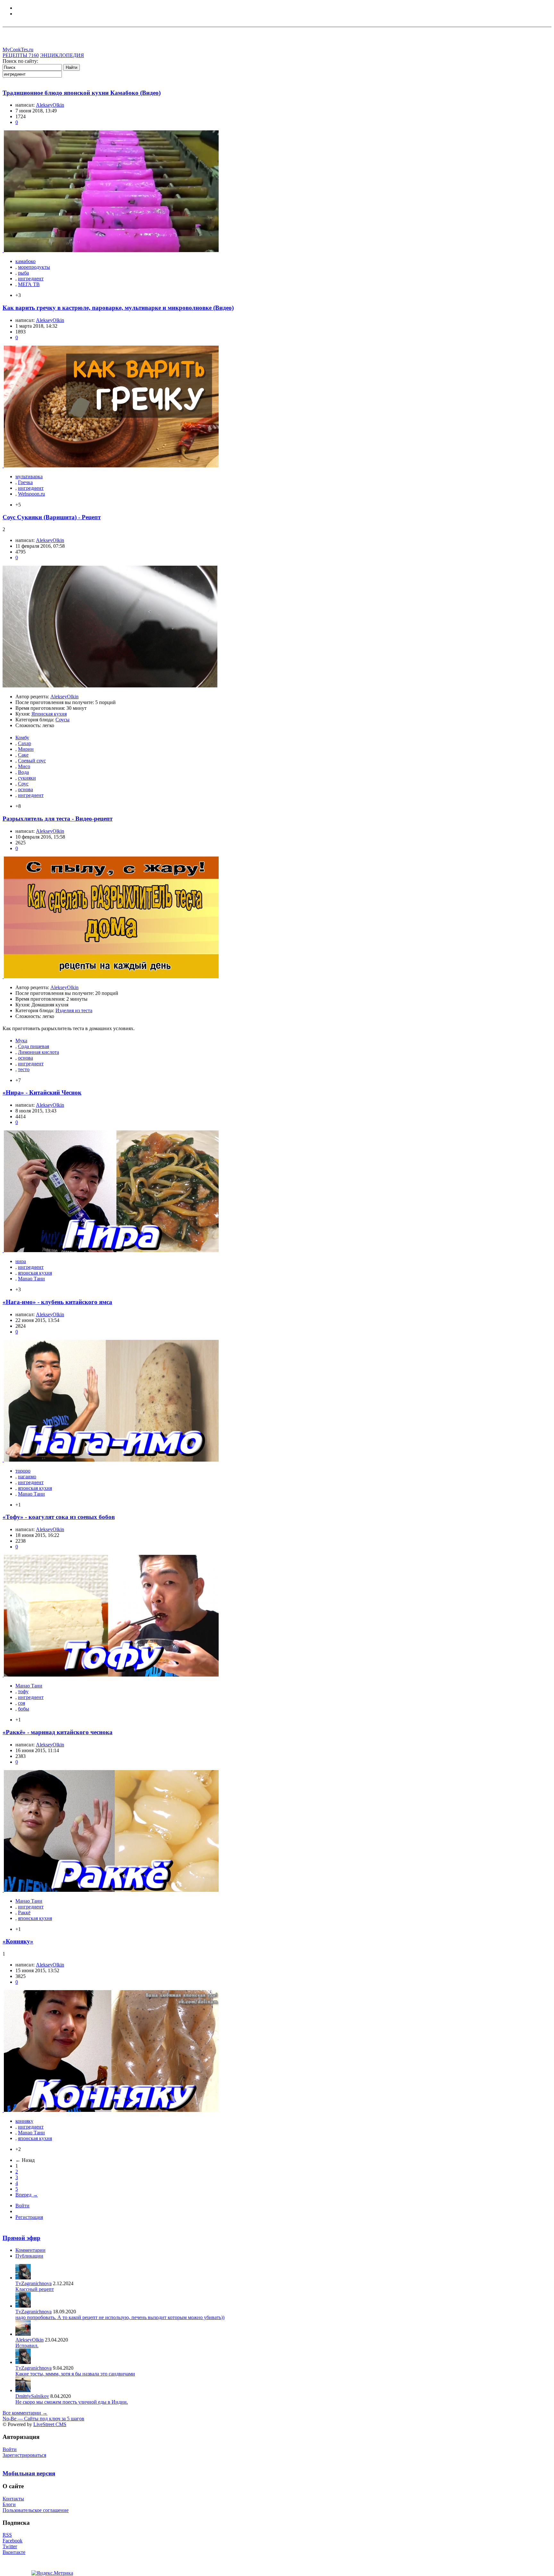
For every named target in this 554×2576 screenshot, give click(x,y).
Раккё (24, 1912)
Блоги (9, 2504)
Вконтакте (14, 2552)
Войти (22, 2206)
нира (21, 1261)
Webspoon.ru (31, 494)
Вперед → (27, 2195)
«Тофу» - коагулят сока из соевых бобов (59, 1517)
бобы (24, 1709)
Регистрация (29, 2217)
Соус (23, 784)
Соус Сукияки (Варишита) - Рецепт (52, 517)
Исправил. (27, 2346)
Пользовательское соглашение (36, 2510)
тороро (23, 1471)
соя (21, 1703)
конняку (24, 2121)
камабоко (25, 261)
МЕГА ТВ (29, 284)
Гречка (25, 482)
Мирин (26, 749)
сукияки (27, 778)
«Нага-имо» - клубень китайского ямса (57, 1302)
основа (25, 789)
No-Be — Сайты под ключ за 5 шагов (43, 2419)
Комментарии (30, 2250)
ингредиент (31, 279)
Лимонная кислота (38, 1052)
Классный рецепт (35, 2289)
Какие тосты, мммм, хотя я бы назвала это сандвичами (75, 2374)
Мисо (24, 766)
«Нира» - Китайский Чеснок (42, 1092)
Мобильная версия (29, 2473)
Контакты (13, 2499)
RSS (7, 2535)
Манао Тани (31, 1279)
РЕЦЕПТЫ (21, 55)
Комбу (22, 738)
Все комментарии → (25, 2413)
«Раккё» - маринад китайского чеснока (58, 1732)
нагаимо (27, 1477)
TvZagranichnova (34, 2283)
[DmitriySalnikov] (23, 2390)
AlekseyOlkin (50, 105)
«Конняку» (18, 1941)
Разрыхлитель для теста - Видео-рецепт (58, 819)
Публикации (29, 2256)
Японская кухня (49, 714)
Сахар (25, 743)
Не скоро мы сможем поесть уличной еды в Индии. (72, 2402)
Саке (23, 755)
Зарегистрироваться (24, 2455)
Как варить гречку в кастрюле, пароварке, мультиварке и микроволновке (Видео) (118, 308)
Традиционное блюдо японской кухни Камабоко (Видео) (82, 93)
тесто (24, 1069)
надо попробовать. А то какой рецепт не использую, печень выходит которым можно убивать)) (120, 2317)
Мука (21, 1041)
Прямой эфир (21, 2238)
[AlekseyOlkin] (23, 2334)
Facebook (13, 2541)
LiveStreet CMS (50, 2424)
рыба (23, 273)
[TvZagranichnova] (23, 2278)
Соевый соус (32, 761)
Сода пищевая (34, 1046)
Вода (23, 772)
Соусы (63, 720)
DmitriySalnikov (32, 2396)
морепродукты (34, 267)
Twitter (10, 2546)
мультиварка (29, 476)
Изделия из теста (74, 1010)
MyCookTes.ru (18, 49)
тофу (23, 1691)
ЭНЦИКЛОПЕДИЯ (62, 55)
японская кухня (35, 1273)
